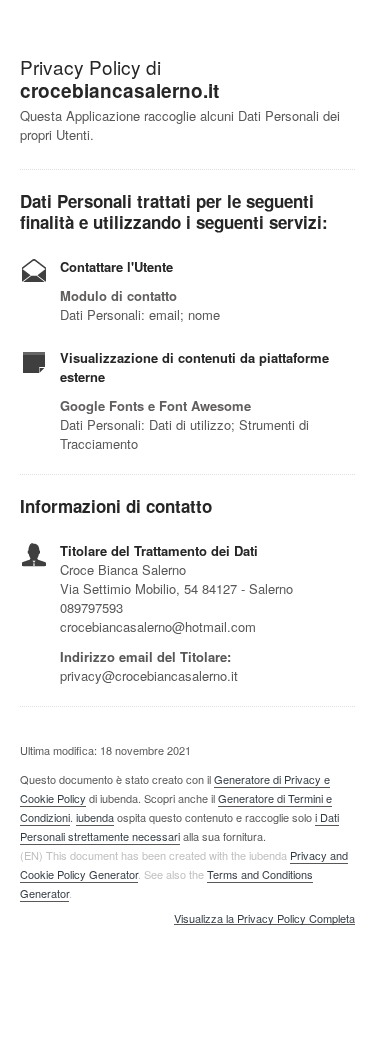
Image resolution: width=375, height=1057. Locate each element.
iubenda (95, 817)
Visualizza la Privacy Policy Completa (264, 919)
